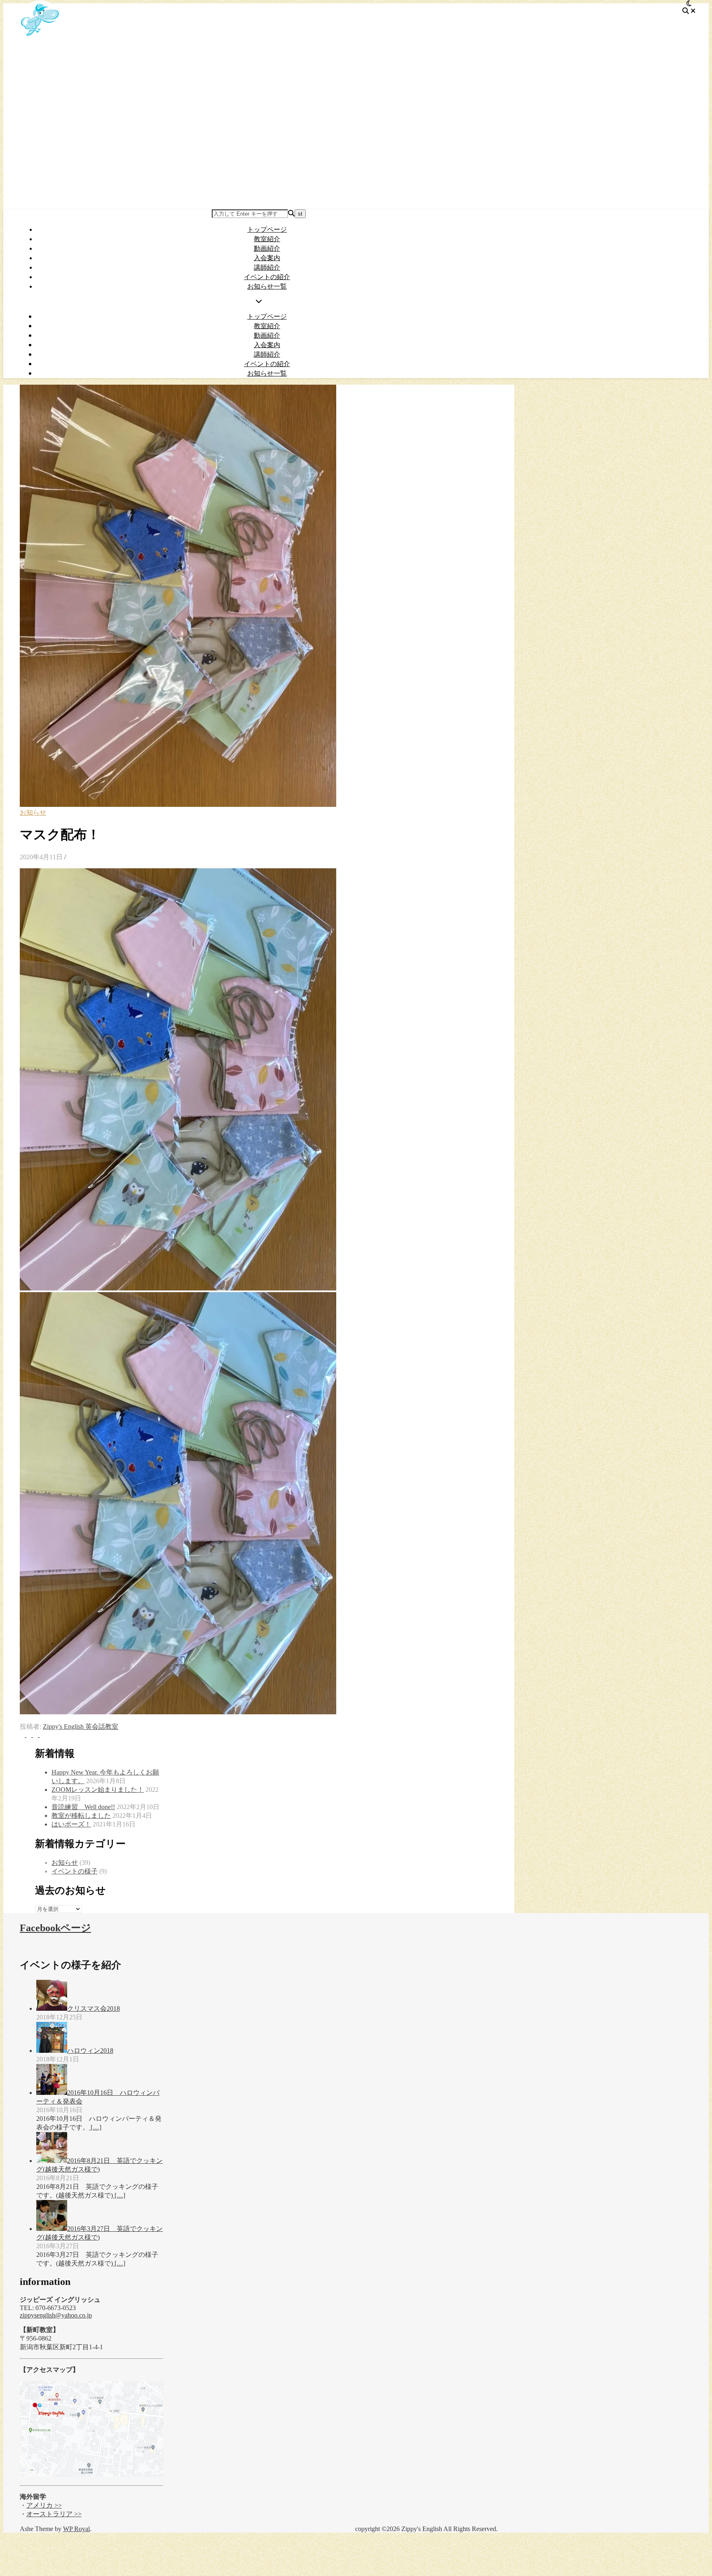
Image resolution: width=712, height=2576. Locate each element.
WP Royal (76, 2529)
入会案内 (267, 258)
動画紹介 (267, 248)
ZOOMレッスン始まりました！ (98, 1790)
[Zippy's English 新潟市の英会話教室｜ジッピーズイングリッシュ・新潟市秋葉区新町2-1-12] (40, 39)
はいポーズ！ (71, 1824)
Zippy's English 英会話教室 (81, 1726)
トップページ (267, 229)
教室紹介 (267, 239)
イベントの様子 (75, 1871)
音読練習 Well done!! (83, 1807)
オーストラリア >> (54, 2514)
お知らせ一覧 (267, 286)
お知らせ (33, 812)
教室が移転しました (81, 1816)
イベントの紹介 (267, 277)
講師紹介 (267, 267)
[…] (95, 2127)
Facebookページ (55, 1928)
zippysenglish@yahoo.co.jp (56, 2315)
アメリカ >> (44, 2505)
